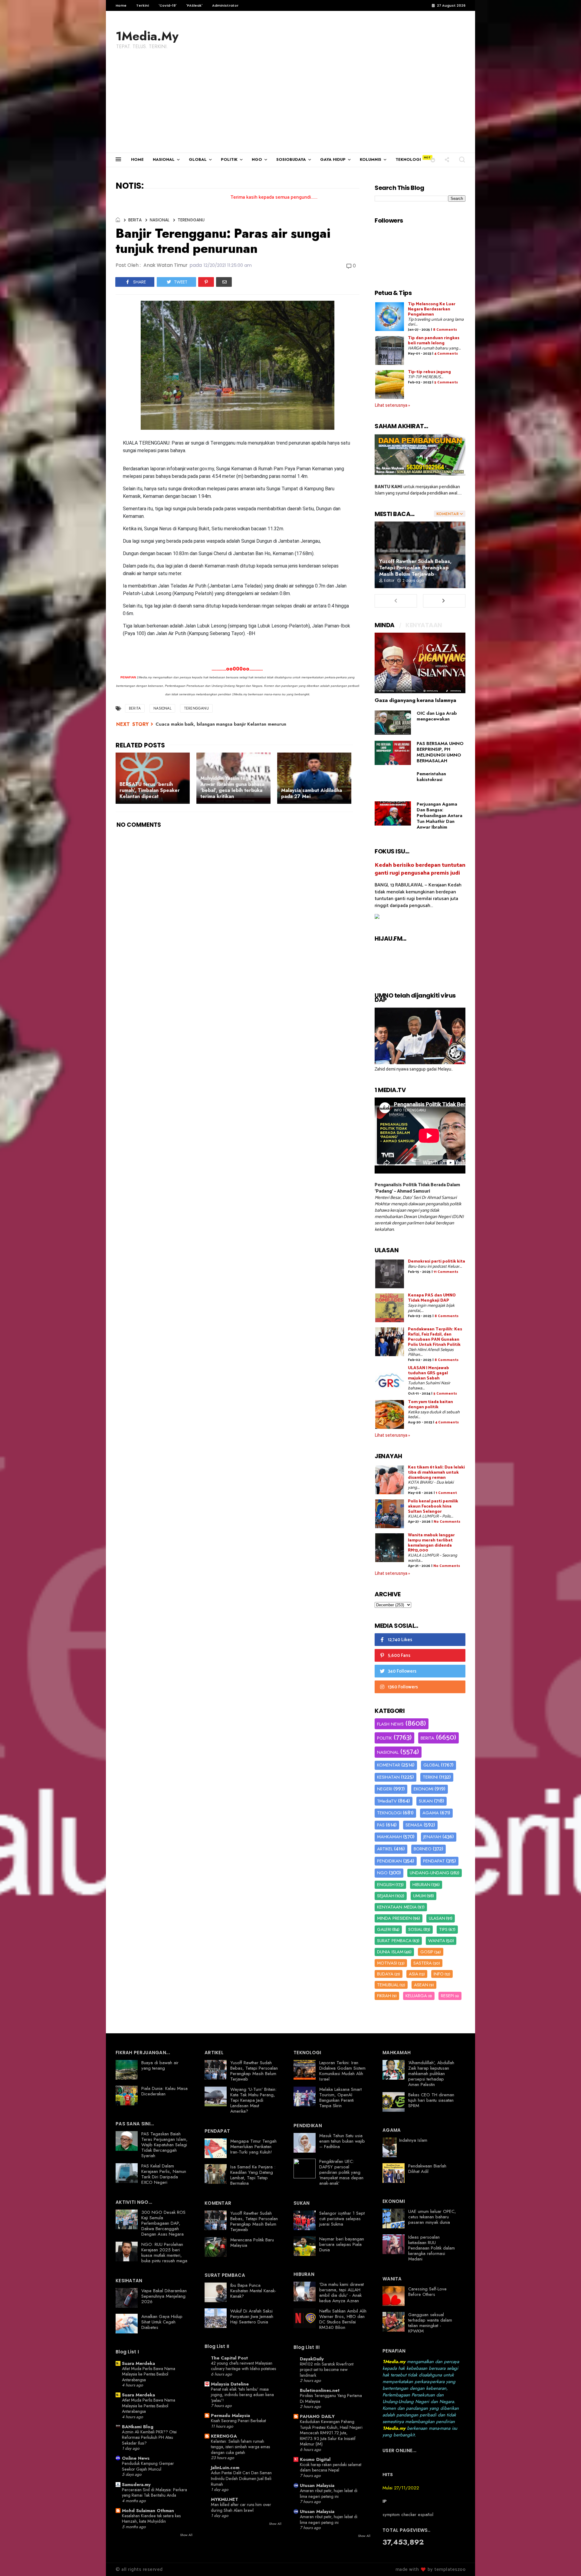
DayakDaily (312, 2359)
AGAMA (431, 1813)
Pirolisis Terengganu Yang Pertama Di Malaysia (331, 2398)
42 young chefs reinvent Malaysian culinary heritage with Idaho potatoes (243, 2366)
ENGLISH (386, 1885)
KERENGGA (224, 2436)
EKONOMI (423, 1789)
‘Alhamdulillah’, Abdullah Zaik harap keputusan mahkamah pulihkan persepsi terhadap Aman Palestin (431, 2074)
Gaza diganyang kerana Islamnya (415, 700)
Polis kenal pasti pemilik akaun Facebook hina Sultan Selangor (433, 1507)
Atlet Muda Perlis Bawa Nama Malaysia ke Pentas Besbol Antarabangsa (149, 2374)
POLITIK (229, 159)
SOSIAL (415, 1929)
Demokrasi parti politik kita (437, 1262)
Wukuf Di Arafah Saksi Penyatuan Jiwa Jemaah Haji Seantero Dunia (252, 2316)
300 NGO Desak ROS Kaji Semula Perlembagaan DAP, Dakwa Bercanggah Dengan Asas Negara (163, 2223)
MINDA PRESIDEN (394, 1918)
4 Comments (446, 354)
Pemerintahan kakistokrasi (431, 777)
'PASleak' (194, 5)
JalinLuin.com (225, 2468)
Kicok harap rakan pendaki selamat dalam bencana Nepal (331, 2467)
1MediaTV (387, 1801)
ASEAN (421, 1985)
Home (121, 5)
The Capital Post (229, 2358)
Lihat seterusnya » (392, 405)
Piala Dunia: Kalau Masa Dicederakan (164, 2091)
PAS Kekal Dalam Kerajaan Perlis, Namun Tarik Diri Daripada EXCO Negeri (164, 2174)
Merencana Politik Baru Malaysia (252, 2243)
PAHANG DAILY (317, 2416)
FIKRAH (384, 1996)
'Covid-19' (167, 5)
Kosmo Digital (315, 2459)
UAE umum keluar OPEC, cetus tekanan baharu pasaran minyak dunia (432, 2217)
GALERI (384, 1929)
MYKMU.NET (225, 2499)
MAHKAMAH (389, 1837)
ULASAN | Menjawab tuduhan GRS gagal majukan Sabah (428, 1373)
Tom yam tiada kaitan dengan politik (430, 1405)
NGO (257, 159)
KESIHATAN (388, 1777)
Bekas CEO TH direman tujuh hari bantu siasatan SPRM (431, 2100)
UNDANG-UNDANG (430, 1873)
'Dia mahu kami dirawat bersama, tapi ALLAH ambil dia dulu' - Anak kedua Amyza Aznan (341, 2293)
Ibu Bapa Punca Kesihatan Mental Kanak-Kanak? (253, 2291)
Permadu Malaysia (230, 2415)
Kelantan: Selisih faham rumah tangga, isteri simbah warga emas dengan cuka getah (240, 2447)
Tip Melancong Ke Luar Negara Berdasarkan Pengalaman (432, 309)
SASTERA (423, 1963)
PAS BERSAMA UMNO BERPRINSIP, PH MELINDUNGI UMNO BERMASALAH (440, 752)
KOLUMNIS (371, 159)
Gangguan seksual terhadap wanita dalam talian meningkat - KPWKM (430, 2323)
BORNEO (423, 1849)
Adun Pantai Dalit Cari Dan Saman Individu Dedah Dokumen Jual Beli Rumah (241, 2478)
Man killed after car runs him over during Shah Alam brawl (241, 2507)
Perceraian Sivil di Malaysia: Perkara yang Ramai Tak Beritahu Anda (154, 2493)
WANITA (437, 1941)
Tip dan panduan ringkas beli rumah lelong (434, 341)
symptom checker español (408, 2515)
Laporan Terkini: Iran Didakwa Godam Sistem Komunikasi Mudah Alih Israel (342, 2071)
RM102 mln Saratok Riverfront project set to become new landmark (327, 2370)
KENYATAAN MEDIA (397, 1907)
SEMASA (414, 1825)
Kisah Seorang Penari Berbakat (238, 2421)
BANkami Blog (138, 2427)
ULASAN (437, 1918)
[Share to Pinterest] (206, 282)
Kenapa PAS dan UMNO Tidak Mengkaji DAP (432, 1298)
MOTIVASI (387, 1963)
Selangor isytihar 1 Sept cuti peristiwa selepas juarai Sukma (342, 2219)
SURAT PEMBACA (394, 1941)
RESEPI (447, 1996)
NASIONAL (164, 159)
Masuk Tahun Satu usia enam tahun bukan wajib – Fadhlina (342, 2141)
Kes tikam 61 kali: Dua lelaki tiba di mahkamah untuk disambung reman (436, 1473)
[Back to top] (566, 2561)
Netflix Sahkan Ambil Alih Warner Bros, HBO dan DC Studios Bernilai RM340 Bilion (343, 2319)
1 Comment (446, 1493)
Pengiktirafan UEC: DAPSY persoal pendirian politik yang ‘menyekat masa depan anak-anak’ (341, 2172)
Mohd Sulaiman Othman (148, 2511)
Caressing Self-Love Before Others (427, 2292)
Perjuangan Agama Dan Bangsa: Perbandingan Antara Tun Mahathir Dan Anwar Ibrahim (440, 816)
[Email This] (224, 282)
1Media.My (147, 36)
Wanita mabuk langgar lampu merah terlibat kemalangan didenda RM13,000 (431, 1543)
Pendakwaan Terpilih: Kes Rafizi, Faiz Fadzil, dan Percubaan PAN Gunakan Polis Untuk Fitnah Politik (435, 1337)
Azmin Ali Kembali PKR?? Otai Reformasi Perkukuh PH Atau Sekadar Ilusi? (149, 2437)
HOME (137, 159)
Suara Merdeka (138, 2363)
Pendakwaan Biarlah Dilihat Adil (427, 2169)
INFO (439, 1974)
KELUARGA (416, 1996)
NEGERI (385, 1789)
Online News (136, 2458)
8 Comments (445, 330)
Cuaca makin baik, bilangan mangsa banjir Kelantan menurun (221, 724)
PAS (381, 1825)
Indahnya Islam (413, 2140)
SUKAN (426, 1801)
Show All (186, 2535)
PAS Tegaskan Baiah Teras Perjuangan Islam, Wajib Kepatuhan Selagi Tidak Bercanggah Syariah (164, 2145)
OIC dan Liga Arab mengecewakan (437, 716)
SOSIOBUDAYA (291, 159)
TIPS (443, 1929)
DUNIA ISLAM (390, 1952)
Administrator (225, 5)
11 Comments (446, 1272)
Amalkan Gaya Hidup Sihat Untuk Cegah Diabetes (162, 2322)
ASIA (414, 1974)
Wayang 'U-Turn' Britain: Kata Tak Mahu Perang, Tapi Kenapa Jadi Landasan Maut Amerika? (253, 2100)
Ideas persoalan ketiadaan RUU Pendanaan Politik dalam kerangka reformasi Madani (432, 2248)
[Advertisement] (290, 107)
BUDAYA (385, 1974)
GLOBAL (198, 159)
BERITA (135, 220)
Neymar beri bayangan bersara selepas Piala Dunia (342, 2244)
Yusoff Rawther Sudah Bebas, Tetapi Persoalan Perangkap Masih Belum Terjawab (415, 568)
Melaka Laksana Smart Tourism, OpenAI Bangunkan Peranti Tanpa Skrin (340, 2098)
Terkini (143, 5)
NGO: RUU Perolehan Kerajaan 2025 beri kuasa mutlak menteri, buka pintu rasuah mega (164, 2253)
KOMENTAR (389, 1765)
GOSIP (427, 1952)
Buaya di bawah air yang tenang (160, 2065)
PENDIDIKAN (389, 1861)
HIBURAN (421, 1885)
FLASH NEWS (390, 1724)
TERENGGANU (191, 220)
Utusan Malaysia (317, 2485)
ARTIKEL (385, 1849)
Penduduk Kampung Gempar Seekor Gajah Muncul (148, 2466)
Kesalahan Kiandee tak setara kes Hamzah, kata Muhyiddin (151, 2519)
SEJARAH (386, 1896)
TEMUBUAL (388, 1985)
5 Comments (446, 382)
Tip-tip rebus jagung (429, 372)
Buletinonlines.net (320, 2390)
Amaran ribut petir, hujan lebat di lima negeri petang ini (329, 2493)
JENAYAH (432, 1837)
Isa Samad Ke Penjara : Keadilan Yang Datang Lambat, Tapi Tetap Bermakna (253, 2175)
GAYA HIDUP (333, 159)
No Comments (447, 1522)
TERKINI (430, 1777)
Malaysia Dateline (230, 2384)
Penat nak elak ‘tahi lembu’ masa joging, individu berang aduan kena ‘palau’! (242, 2395)
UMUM (419, 1896)
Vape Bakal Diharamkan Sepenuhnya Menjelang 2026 (164, 2296)
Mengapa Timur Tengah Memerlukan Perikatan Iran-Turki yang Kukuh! (253, 2147)
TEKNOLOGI (408, 159)
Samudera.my (136, 2485)
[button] (433, 159)
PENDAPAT (434, 1861)
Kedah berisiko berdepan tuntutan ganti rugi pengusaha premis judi (420, 869)
